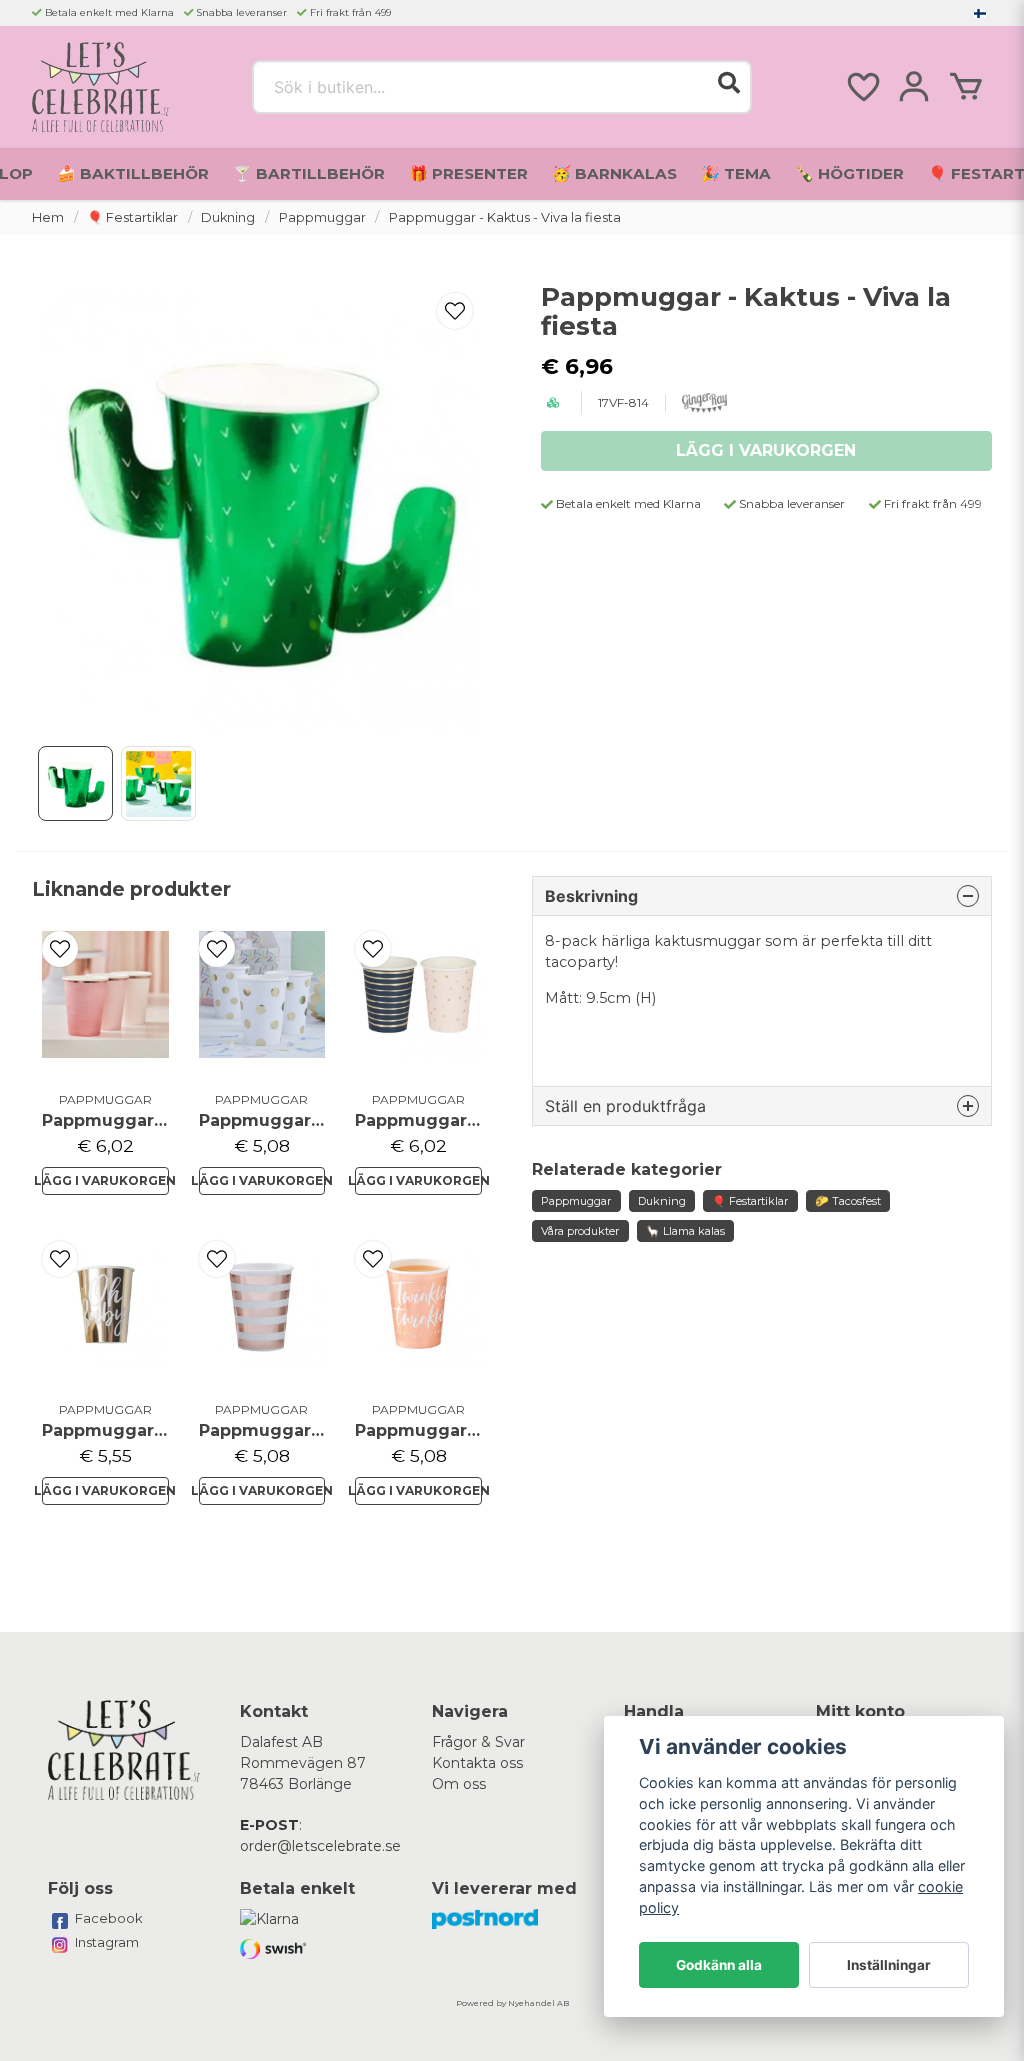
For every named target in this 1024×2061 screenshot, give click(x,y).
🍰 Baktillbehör (133, 173)
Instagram (107, 1942)
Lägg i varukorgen (105, 1180)
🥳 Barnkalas (614, 173)
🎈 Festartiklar (132, 217)
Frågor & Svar (478, 1742)
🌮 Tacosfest (848, 1201)
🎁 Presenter (468, 173)
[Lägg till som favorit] (862, 87)
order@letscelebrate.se (320, 1846)
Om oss (459, 1784)
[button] (980, 13)
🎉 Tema (736, 173)
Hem (48, 217)
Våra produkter (580, 1231)
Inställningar (889, 1965)
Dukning (228, 217)
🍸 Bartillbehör (309, 173)
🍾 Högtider (849, 173)
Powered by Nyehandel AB (512, 2003)
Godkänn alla (719, 1965)
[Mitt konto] (914, 87)
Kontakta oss (477, 1763)
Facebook (109, 1918)
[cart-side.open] (966, 87)
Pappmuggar (322, 217)
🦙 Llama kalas (685, 1231)
